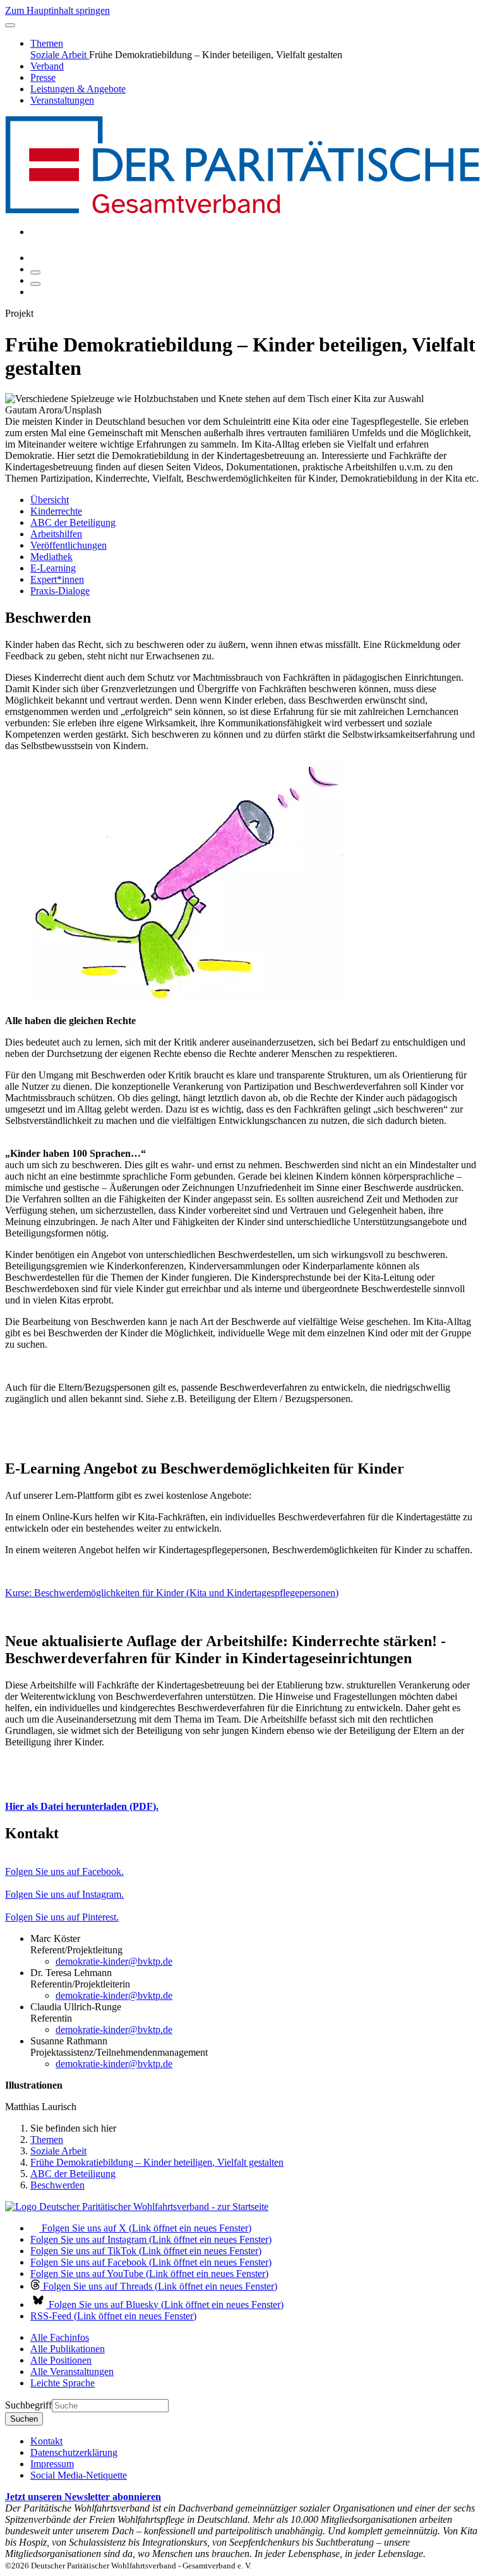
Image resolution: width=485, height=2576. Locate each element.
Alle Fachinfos (60, 2337)
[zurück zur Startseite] (242, 210)
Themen (47, 43)
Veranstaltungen (62, 100)
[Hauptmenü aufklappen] (10, 25)
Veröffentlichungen (69, 545)
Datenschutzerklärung (74, 2452)
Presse (43, 77)
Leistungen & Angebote (78, 89)
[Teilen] (35, 284)
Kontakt (46, 2441)
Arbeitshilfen (56, 534)
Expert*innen (57, 579)
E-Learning (53, 568)
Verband (47, 66)
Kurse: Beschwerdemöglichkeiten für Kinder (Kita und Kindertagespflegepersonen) (172, 1593)
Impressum (52, 2464)
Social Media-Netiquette (79, 2475)
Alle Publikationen (68, 2349)
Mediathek (51, 557)
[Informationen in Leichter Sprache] (37, 258)
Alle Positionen (61, 2360)
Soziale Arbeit (60, 55)
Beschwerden (57, 2185)
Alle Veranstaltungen (72, 2372)
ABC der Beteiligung (73, 522)
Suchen (24, 2419)
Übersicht (50, 500)
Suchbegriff (28, 2405)
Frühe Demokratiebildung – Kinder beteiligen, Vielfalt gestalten (157, 2162)
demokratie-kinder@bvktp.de (114, 1961)
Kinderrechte (56, 511)
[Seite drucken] (35, 272)
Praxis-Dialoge (60, 591)
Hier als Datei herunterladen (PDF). (82, 1806)
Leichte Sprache (63, 2383)
